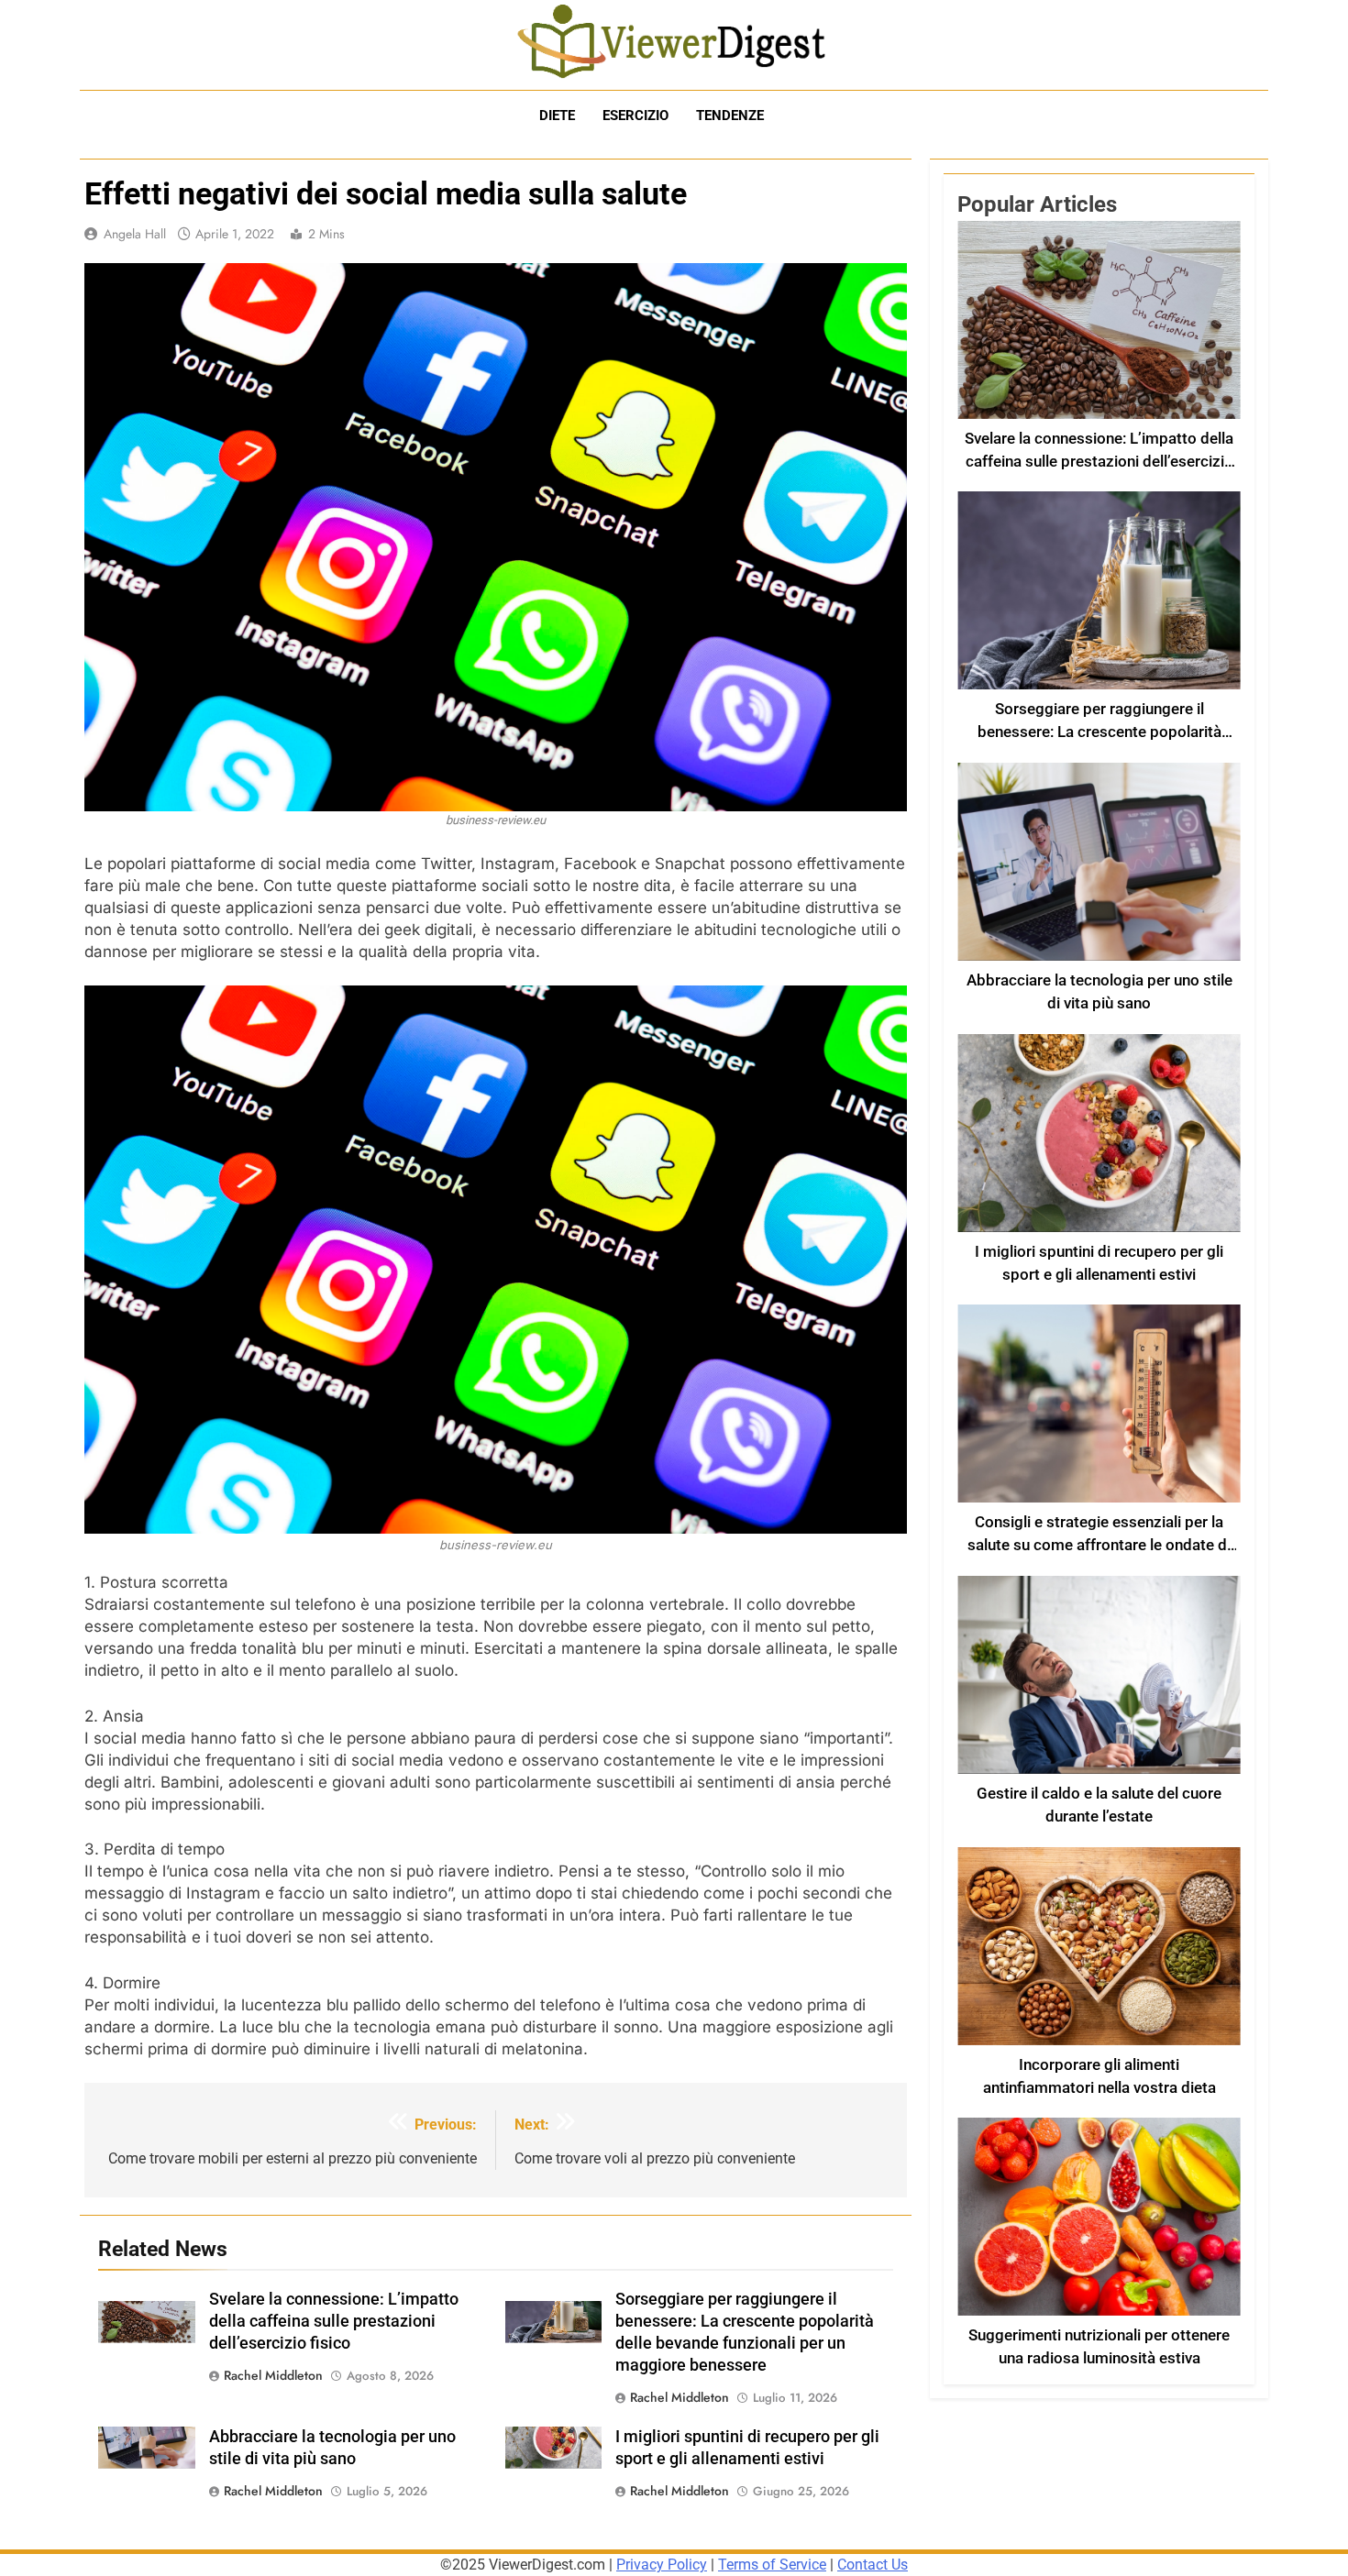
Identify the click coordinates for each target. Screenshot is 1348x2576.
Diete (557, 116)
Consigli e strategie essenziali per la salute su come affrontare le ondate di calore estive (1099, 1545)
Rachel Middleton (273, 2375)
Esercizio (635, 116)
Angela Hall (135, 234)
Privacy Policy (662, 2565)
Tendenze (730, 116)
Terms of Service (772, 2565)
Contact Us (873, 2565)
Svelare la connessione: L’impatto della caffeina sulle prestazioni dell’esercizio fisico (334, 2321)
